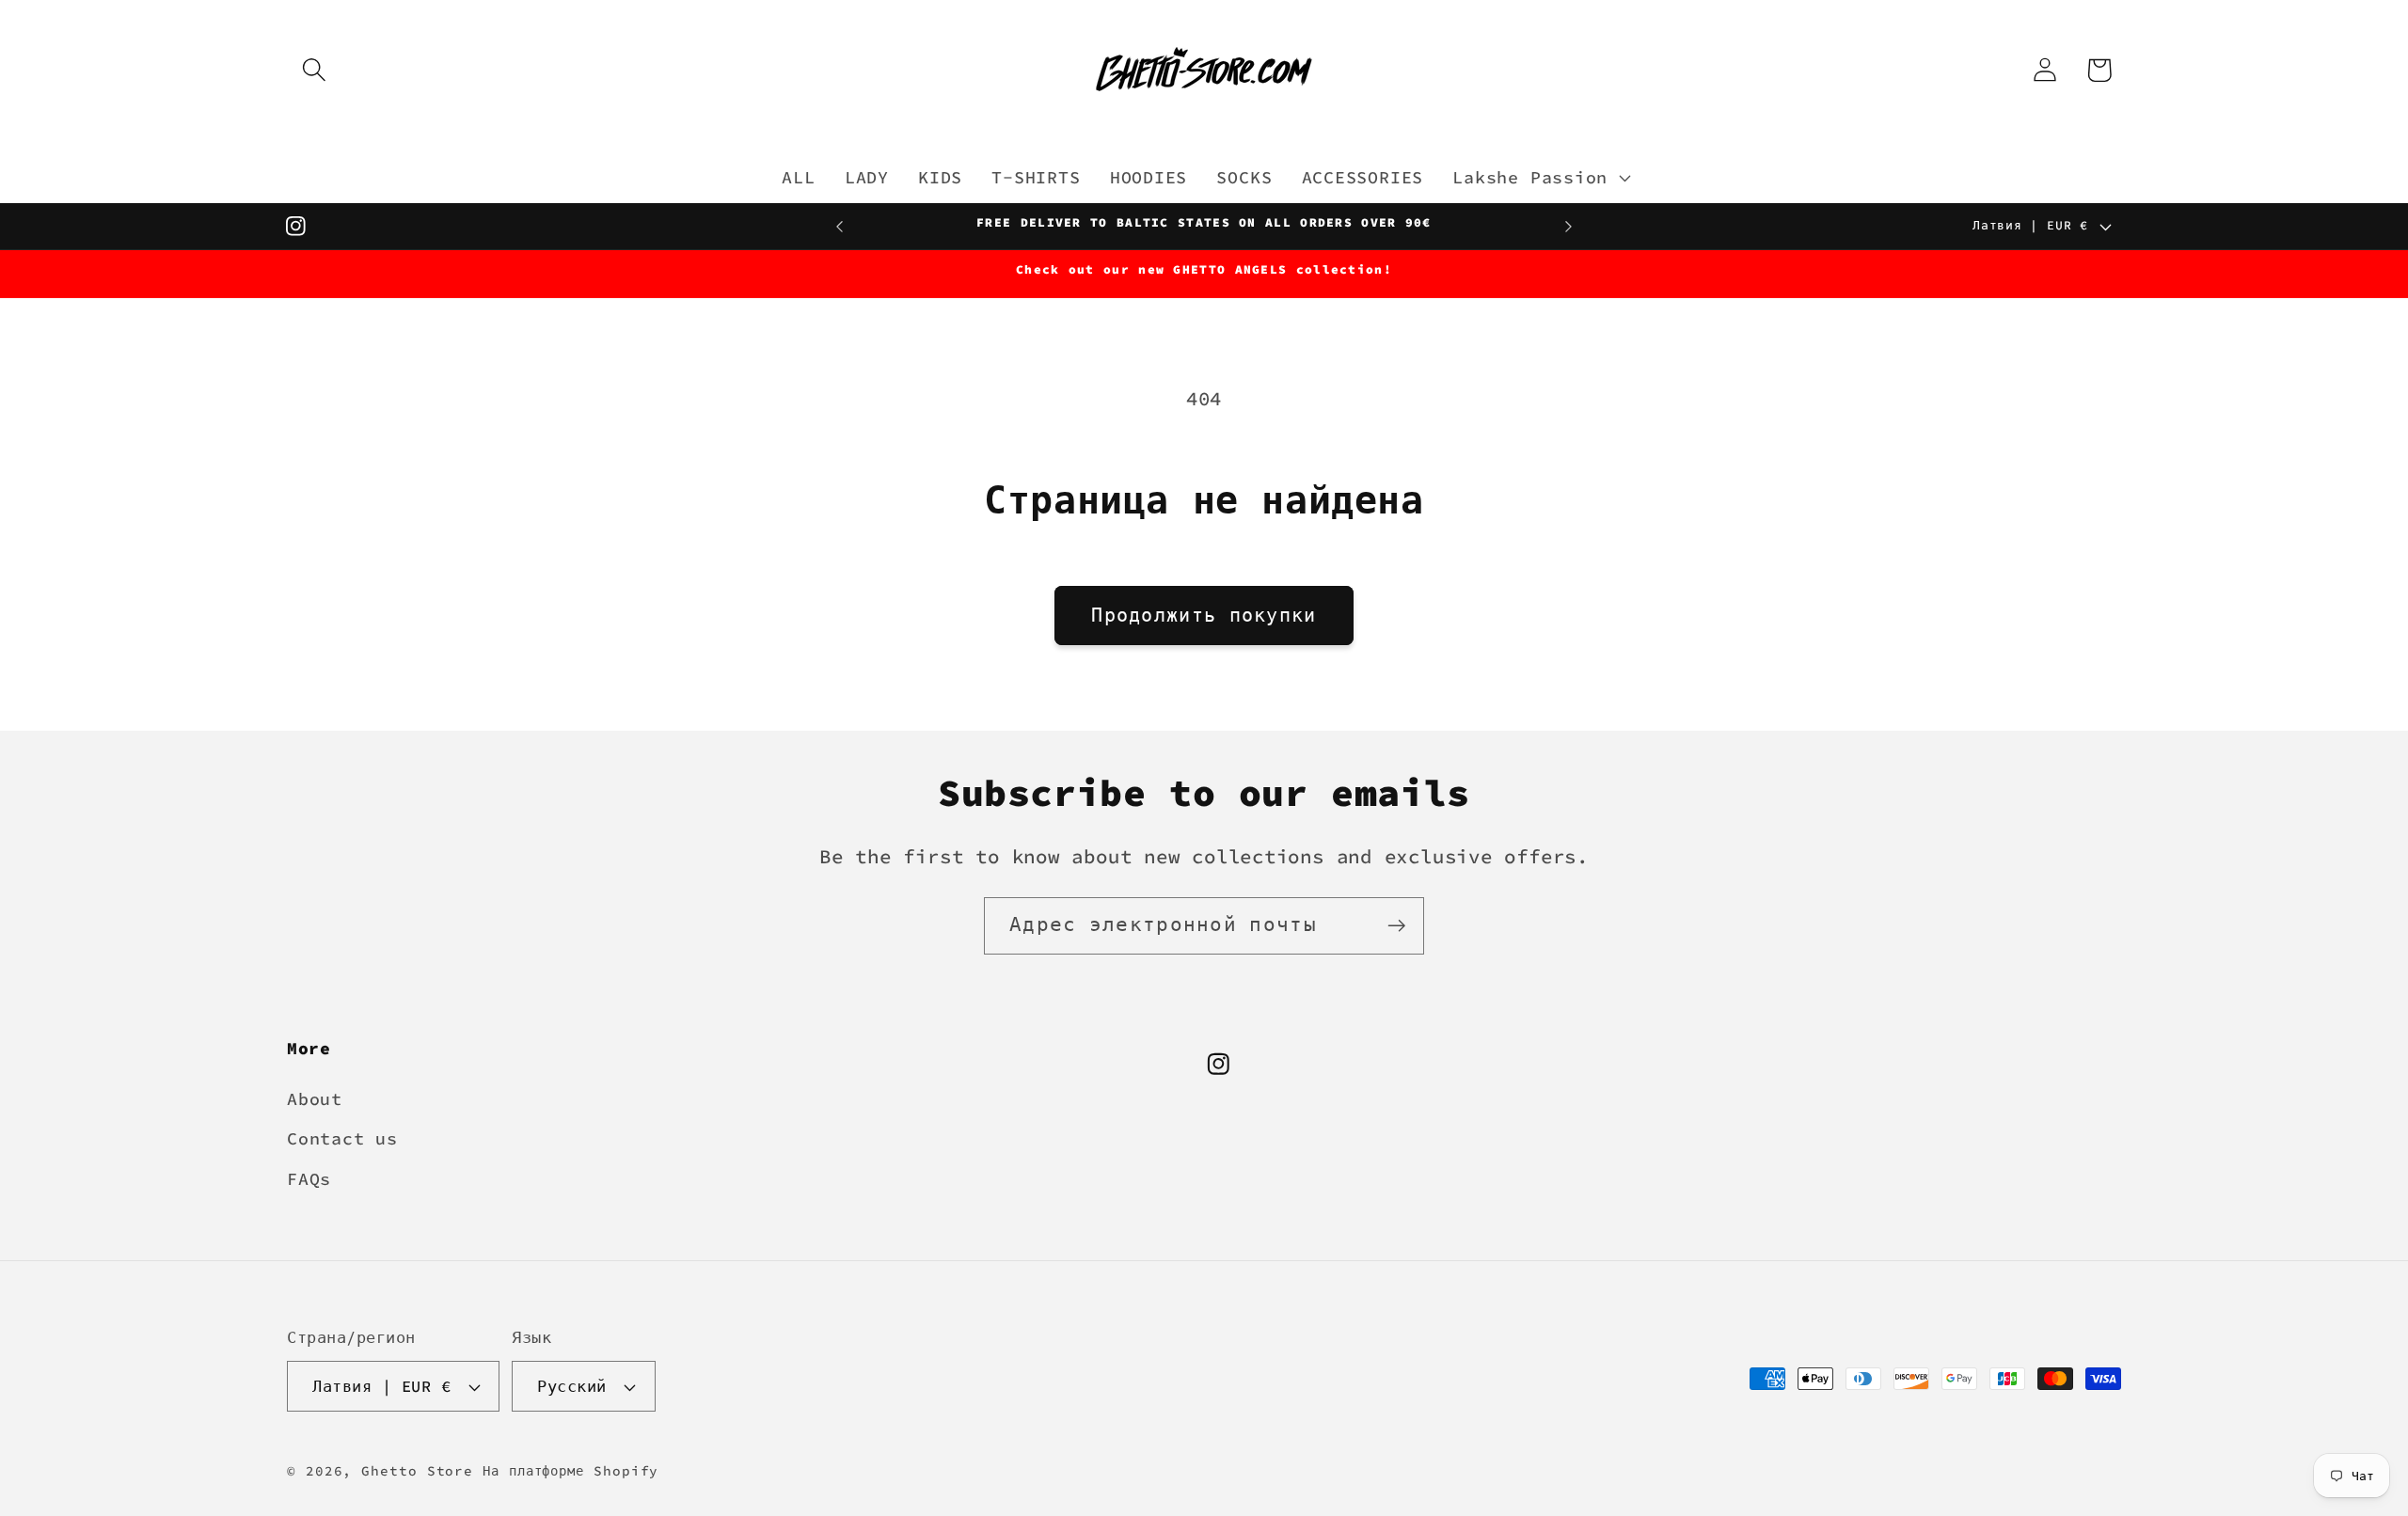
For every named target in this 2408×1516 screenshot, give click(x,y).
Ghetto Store (417, 1471)
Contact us (342, 1138)
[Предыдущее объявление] (840, 226)
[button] (314, 70)
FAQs (309, 1179)
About (315, 1099)
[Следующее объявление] (1569, 226)
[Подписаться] (1396, 926)
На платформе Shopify (570, 1471)
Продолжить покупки (1204, 615)
